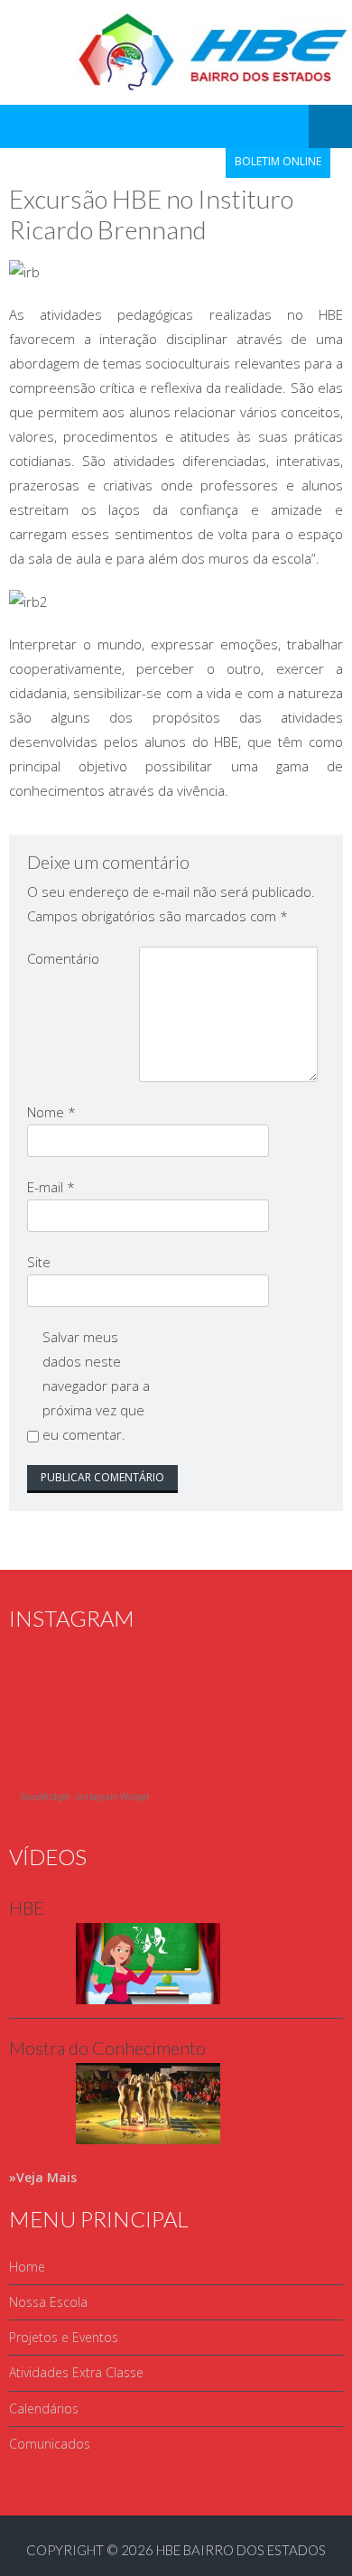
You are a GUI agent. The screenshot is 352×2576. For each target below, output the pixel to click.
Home (27, 2267)
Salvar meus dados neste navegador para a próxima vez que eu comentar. (96, 1386)
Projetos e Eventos (64, 2337)
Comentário (63, 958)
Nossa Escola (48, 2302)
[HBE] (115, 1999)
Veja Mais (46, 2177)
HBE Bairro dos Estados (241, 2550)
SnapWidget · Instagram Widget (85, 1797)
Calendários (44, 2408)
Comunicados (50, 2444)
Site (39, 1262)
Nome (51, 1112)
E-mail (51, 1187)
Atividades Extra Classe (76, 2372)
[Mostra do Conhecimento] (115, 2139)
